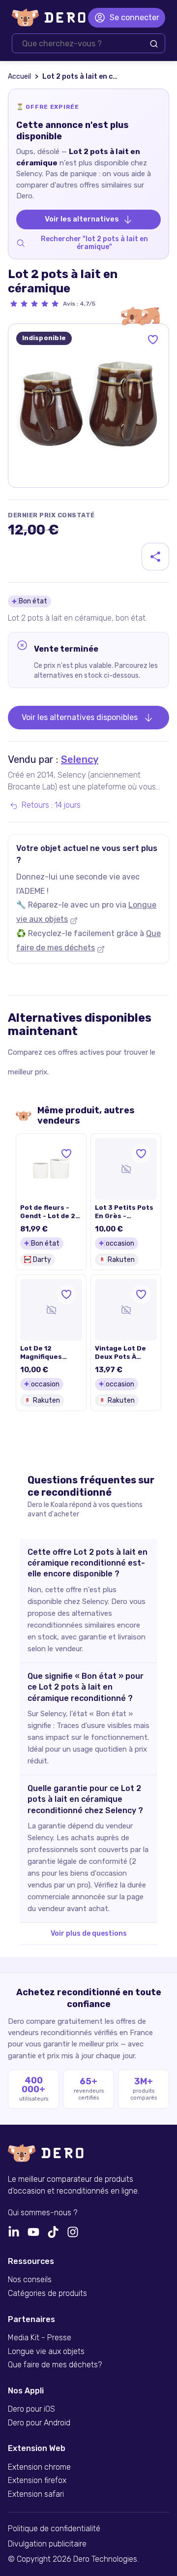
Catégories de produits (47, 2293)
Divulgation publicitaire (47, 2544)
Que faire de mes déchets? (55, 2365)
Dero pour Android (39, 2423)
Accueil (19, 77)
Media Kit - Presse (40, 2338)
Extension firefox (37, 2481)
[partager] (155, 557)
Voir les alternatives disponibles (80, 717)
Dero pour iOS (31, 2409)
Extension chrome (39, 2467)
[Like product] (153, 340)
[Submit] (154, 44)
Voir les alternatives (82, 219)
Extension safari (36, 2494)
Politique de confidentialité (54, 2529)
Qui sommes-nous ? (43, 2213)
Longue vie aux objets (46, 2352)
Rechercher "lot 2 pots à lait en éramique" (94, 243)
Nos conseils (30, 2280)
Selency (80, 759)
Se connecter (134, 17)
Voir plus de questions (89, 1933)
